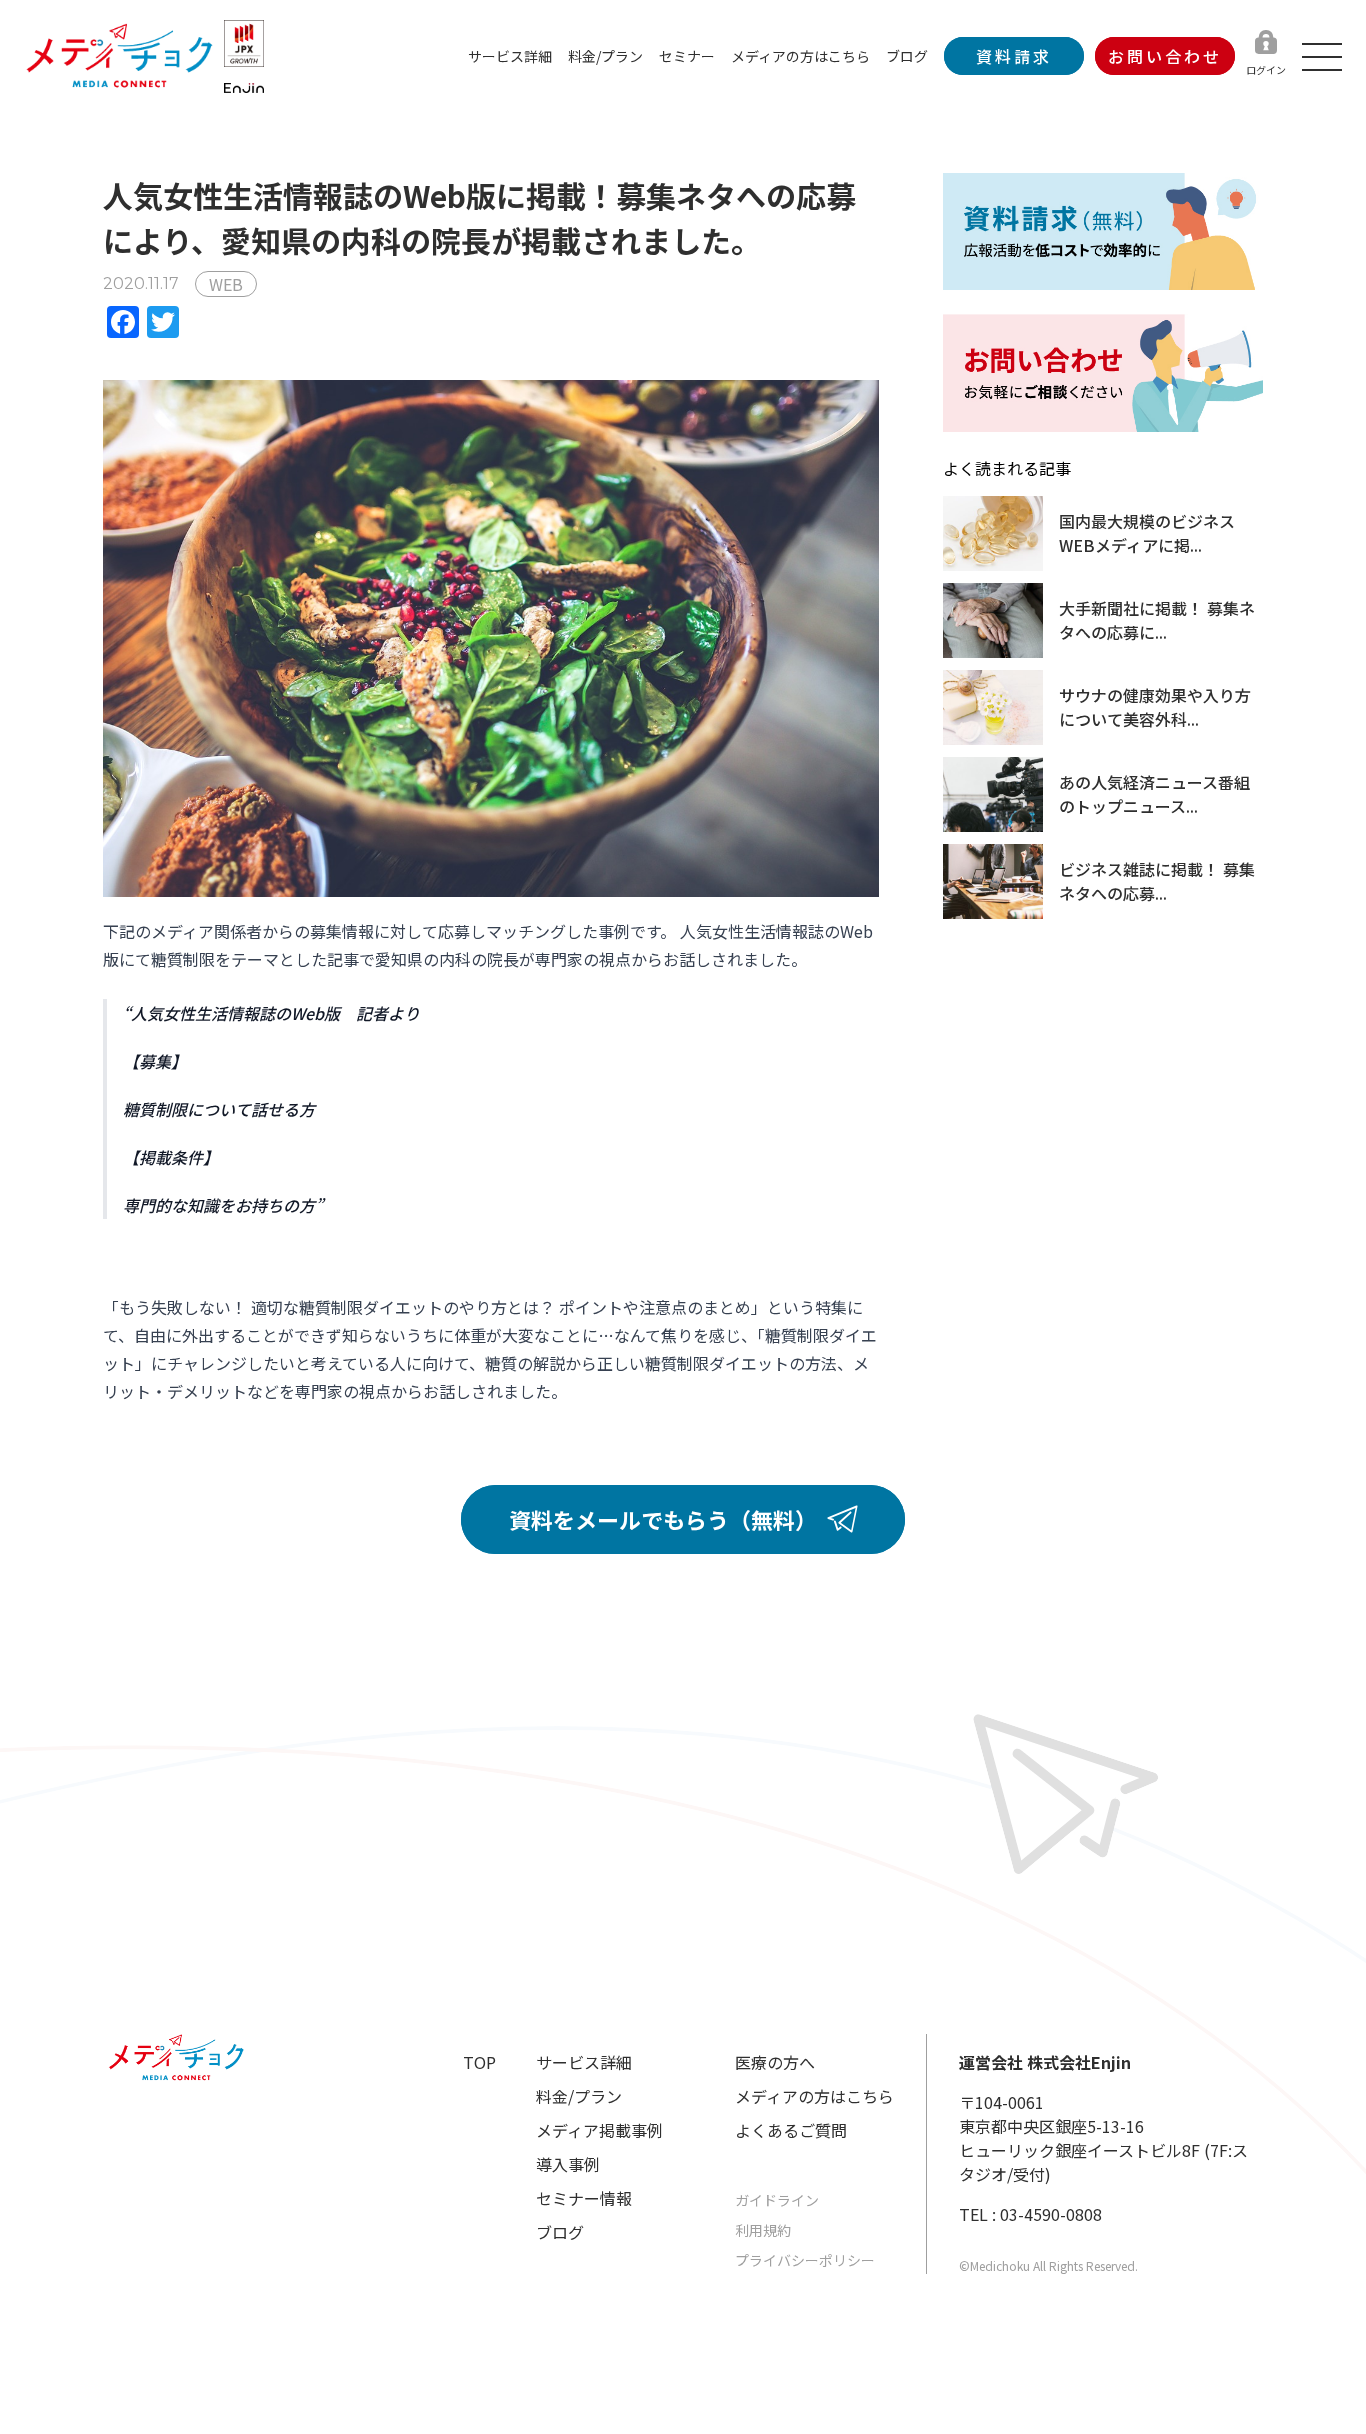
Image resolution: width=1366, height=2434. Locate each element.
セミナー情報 (584, 2198)
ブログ (907, 56)
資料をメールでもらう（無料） (663, 1519)
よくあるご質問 (791, 2130)
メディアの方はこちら (800, 56)
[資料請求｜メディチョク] (1103, 231)
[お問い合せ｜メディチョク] (1103, 373)
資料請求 (1014, 56)
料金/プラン (605, 56)
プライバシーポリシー (805, 2260)
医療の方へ (775, 2062)
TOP (479, 2062)
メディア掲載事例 (599, 2130)
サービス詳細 (510, 56)
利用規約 (763, 2230)
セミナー (687, 56)
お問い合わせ (1165, 56)
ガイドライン (777, 2200)
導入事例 (568, 2164)
